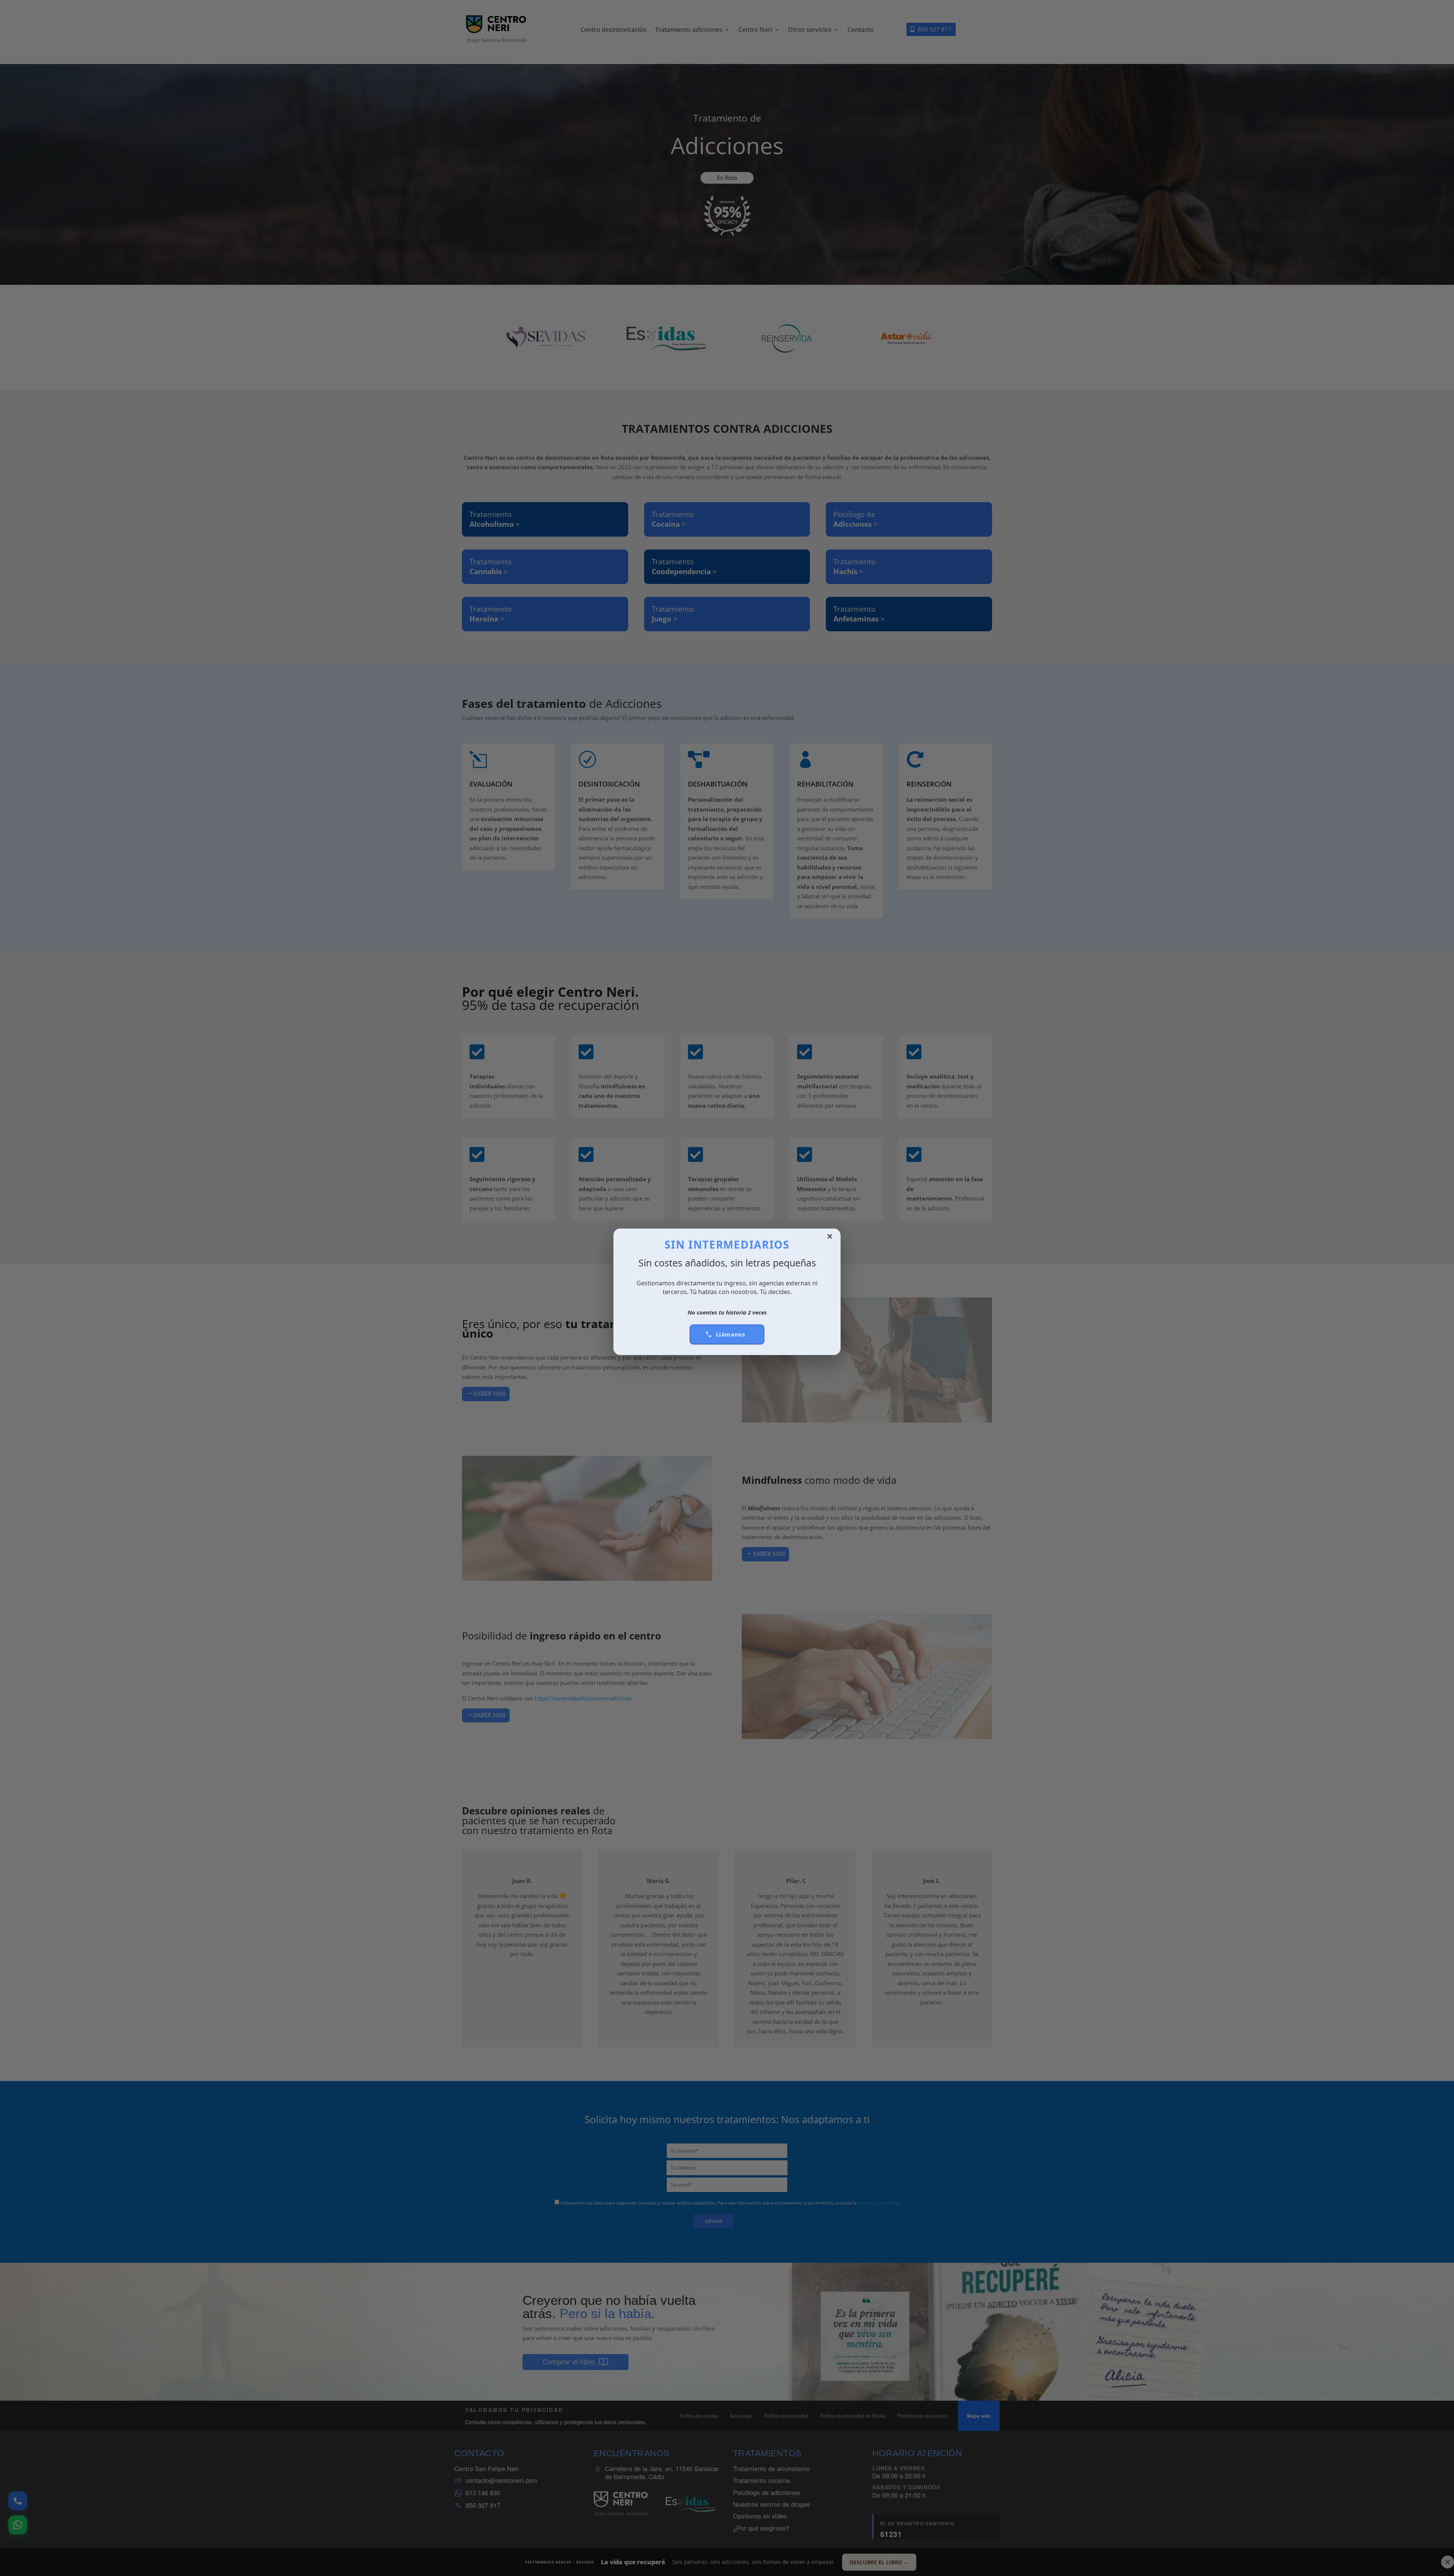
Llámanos (731, 1334)
